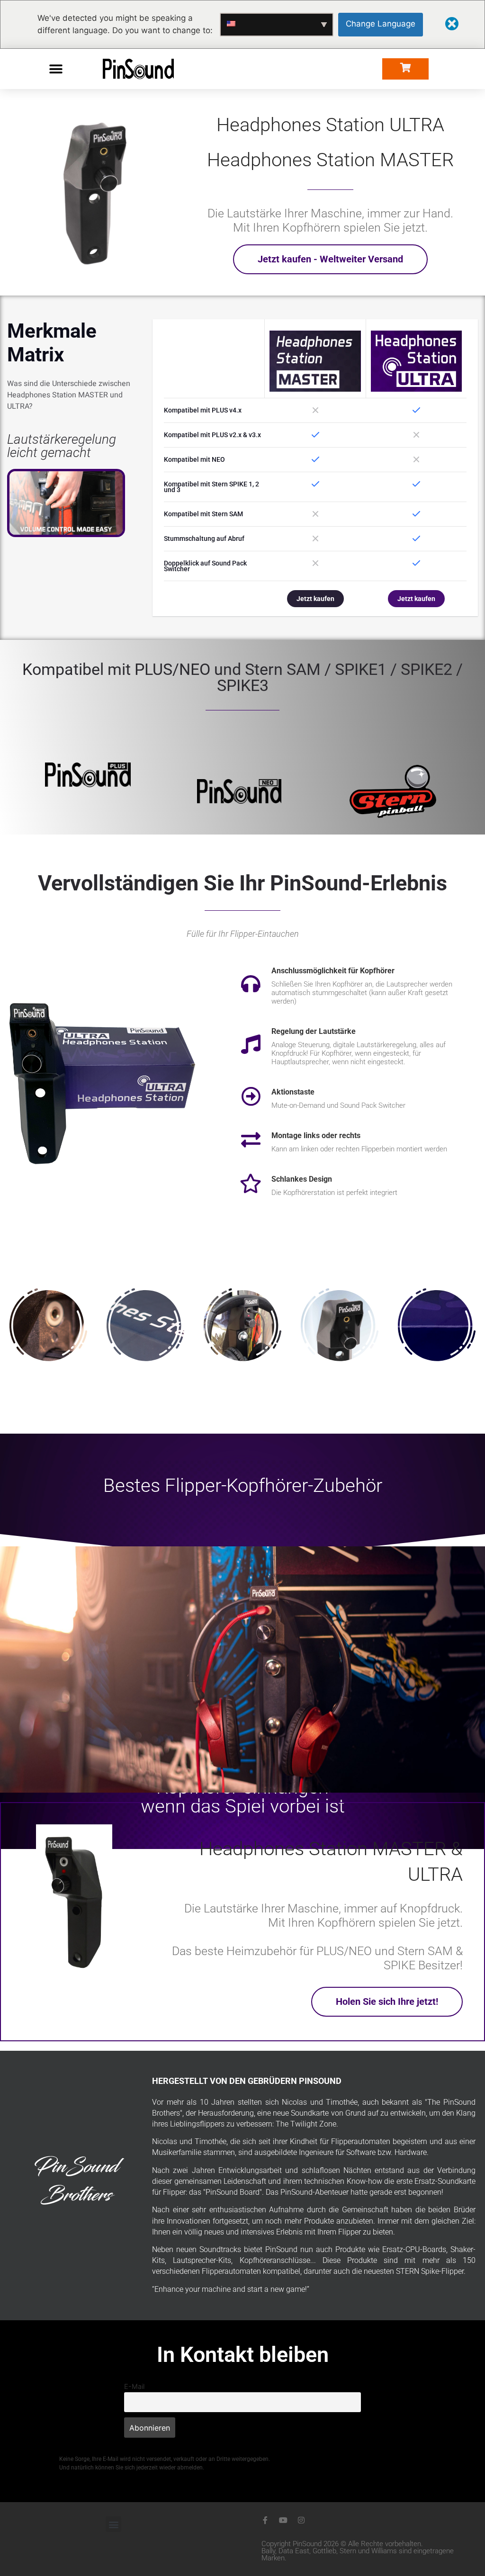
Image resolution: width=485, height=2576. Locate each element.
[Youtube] (283, 2520)
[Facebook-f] (265, 2520)
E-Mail (134, 2386)
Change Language (381, 24)
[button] (56, 69)
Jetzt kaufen (315, 599)
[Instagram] (301, 2520)
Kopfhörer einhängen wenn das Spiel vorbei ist (243, 1797)
